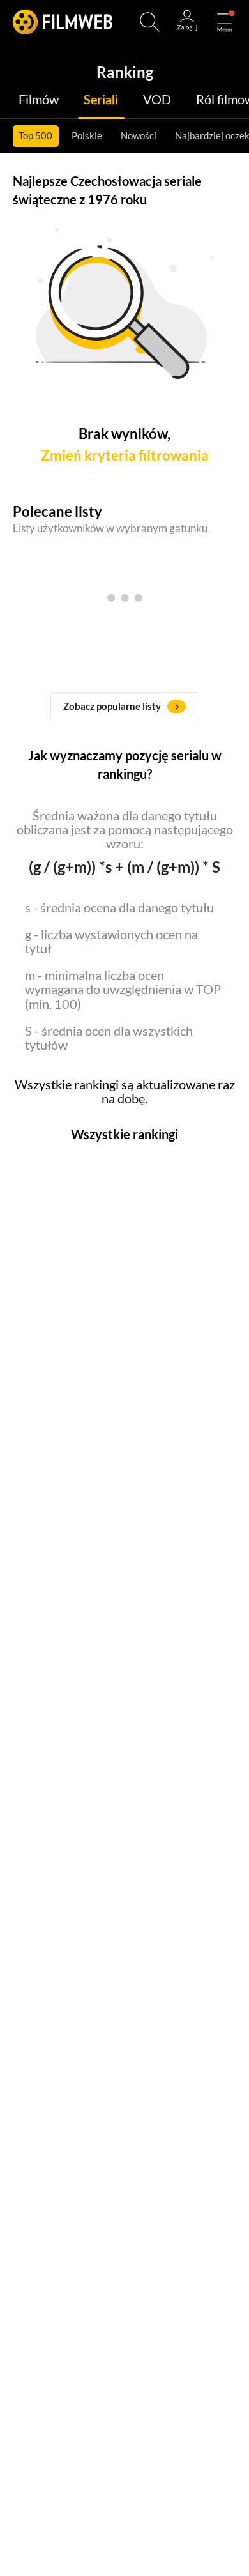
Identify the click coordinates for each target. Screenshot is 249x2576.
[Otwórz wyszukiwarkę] (150, 22)
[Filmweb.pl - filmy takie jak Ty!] (63, 22)
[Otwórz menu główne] (224, 22)
